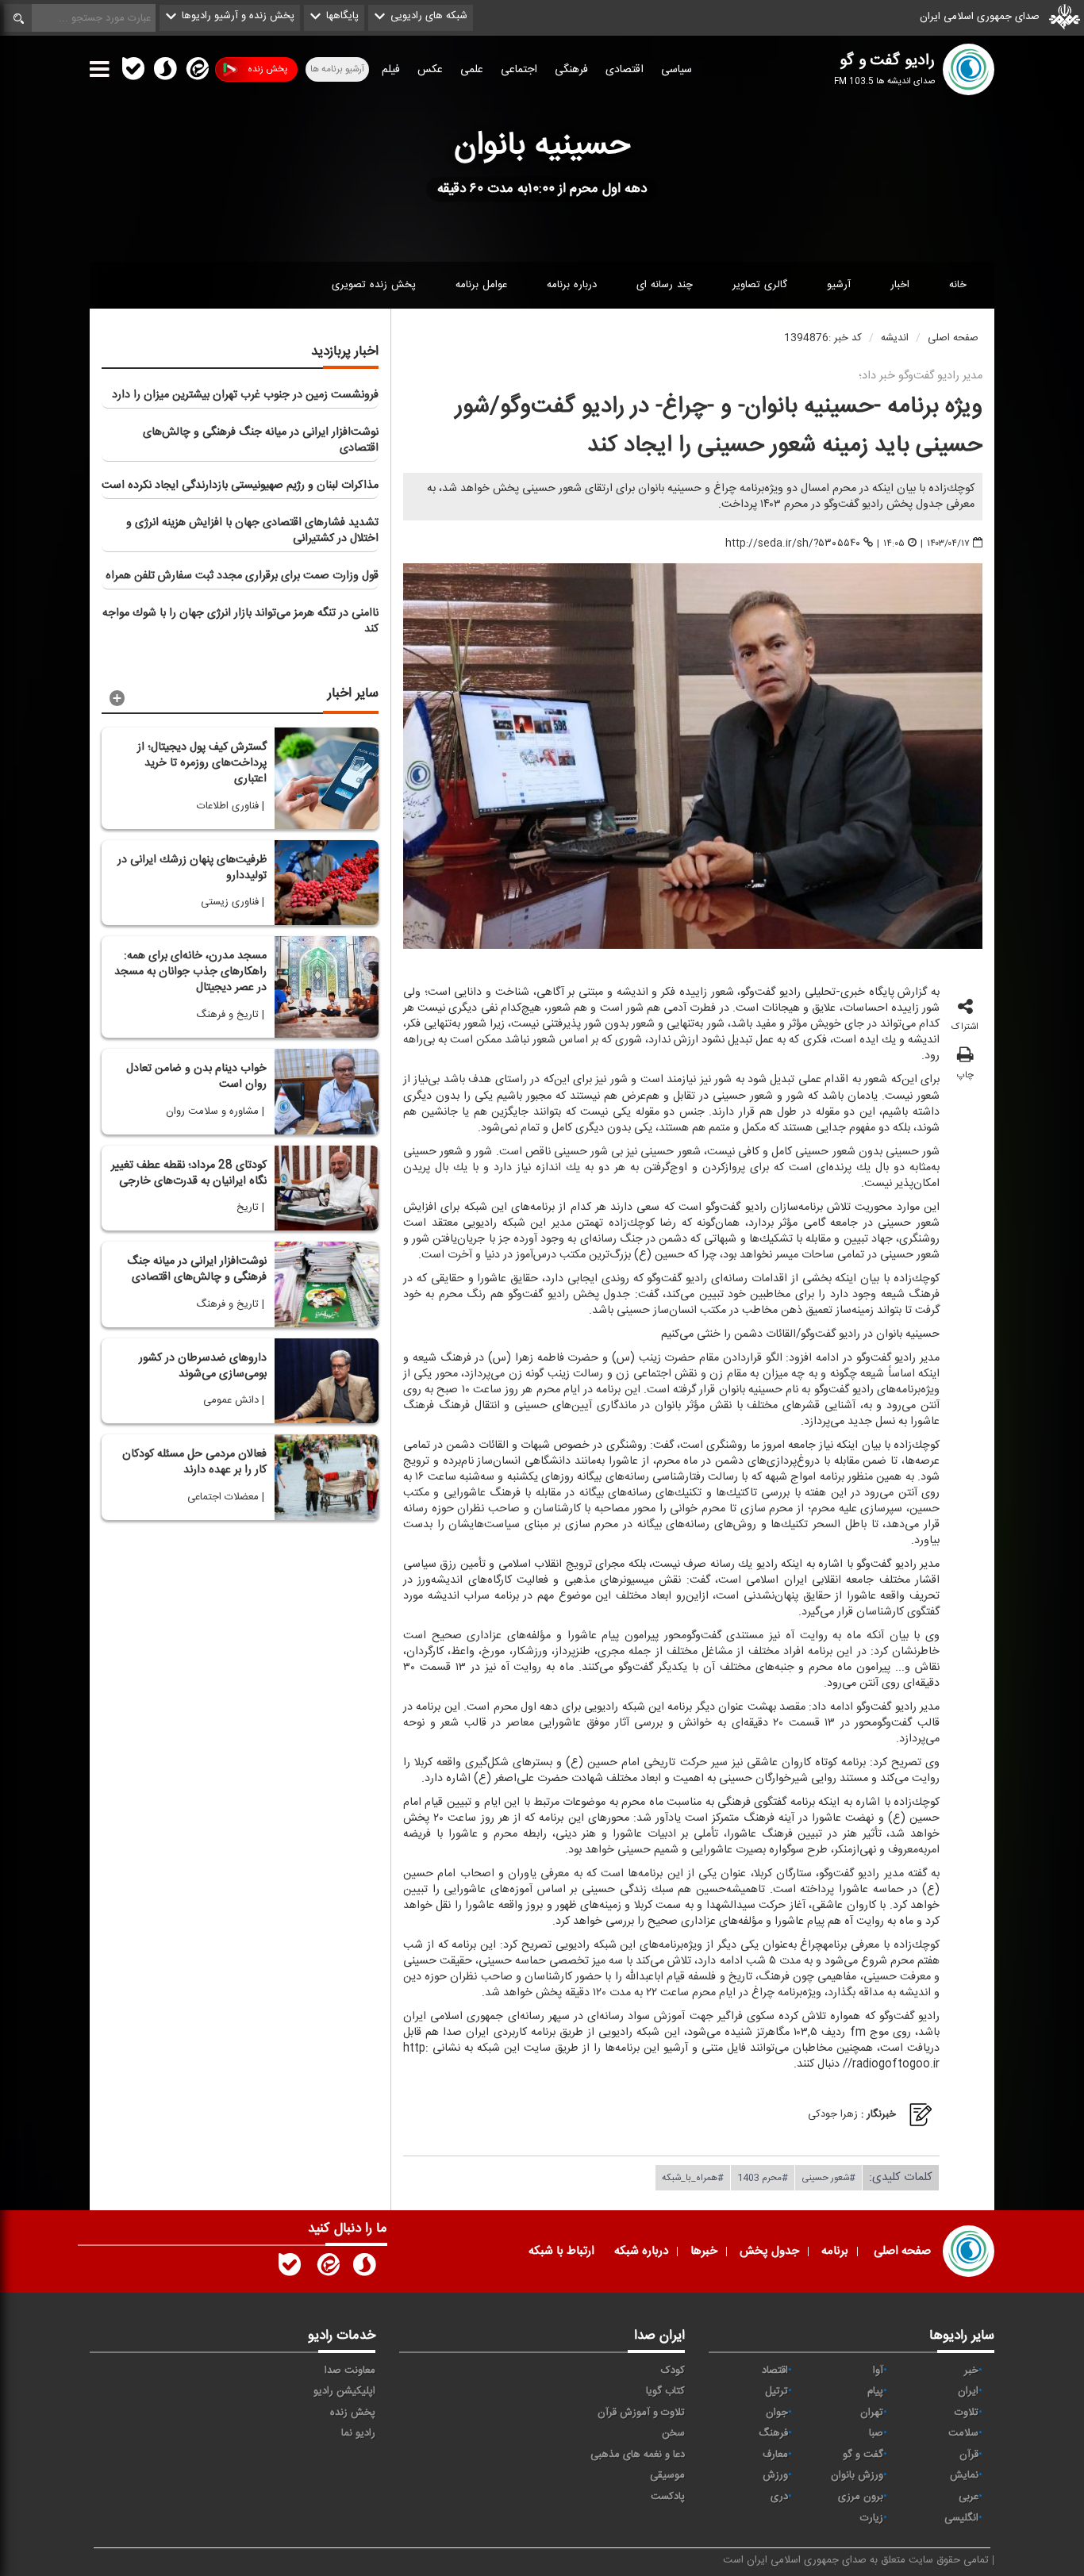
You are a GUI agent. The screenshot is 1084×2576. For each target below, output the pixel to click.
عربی (969, 2497)
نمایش (964, 2475)
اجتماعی (519, 70)
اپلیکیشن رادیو (344, 2391)
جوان (777, 2413)
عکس (430, 70)
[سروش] (165, 72)
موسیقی (667, 2475)
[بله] (133, 72)
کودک (673, 2371)
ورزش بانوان (857, 2475)
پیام (875, 2391)
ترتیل (776, 2391)
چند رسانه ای (665, 285)
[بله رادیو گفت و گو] (290, 2268)
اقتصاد (775, 2371)
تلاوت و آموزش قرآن (641, 2413)
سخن (673, 2433)
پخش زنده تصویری (374, 285)
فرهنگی (571, 70)
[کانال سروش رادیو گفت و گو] (364, 2268)
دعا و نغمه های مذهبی (638, 2455)
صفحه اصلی (953, 338)
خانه (958, 285)
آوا (878, 2371)
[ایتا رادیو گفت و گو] (327, 2268)
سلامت (963, 2433)
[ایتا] (196, 72)
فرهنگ (773, 2433)
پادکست (668, 2497)
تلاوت (967, 2413)
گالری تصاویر (760, 285)
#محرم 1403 (763, 2178)
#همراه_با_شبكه (693, 2178)
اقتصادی (625, 70)
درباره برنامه (572, 285)
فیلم (391, 70)
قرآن (969, 2455)
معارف (775, 2455)
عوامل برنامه (481, 285)
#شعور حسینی (828, 2178)
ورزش (775, 2475)
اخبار (900, 285)
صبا (876, 2433)
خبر (971, 2371)
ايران (968, 2391)
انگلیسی (961, 2518)
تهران (872, 2413)
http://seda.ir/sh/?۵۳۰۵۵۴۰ (793, 543)
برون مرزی (861, 2497)
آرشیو (839, 285)
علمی (472, 70)
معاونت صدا (350, 2371)
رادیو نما (358, 2433)
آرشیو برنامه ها (337, 69)
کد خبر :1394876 (823, 338)
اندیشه (895, 338)
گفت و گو (863, 2455)
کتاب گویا (665, 2391)
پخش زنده (267, 69)
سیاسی (677, 70)
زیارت (872, 2518)
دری (779, 2497)
